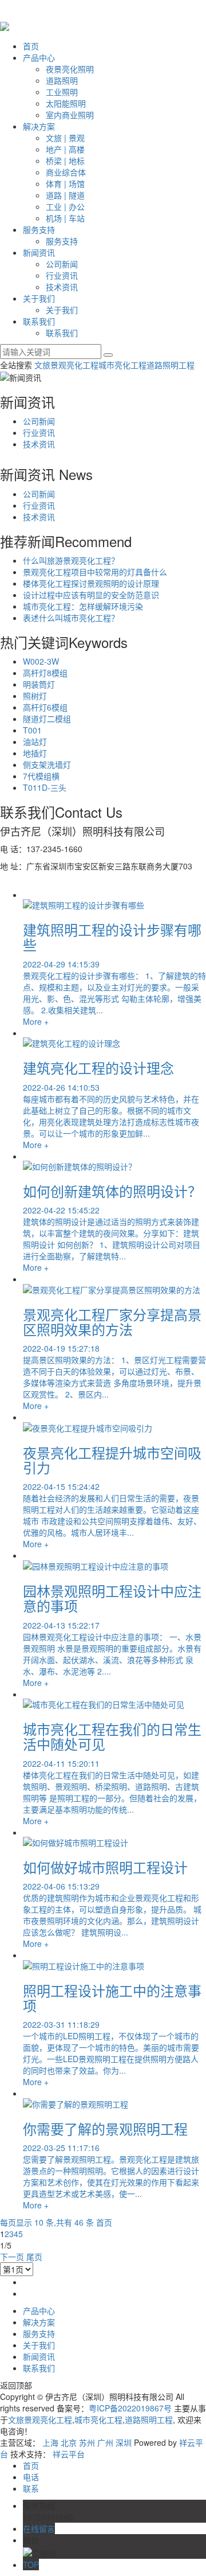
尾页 (34, 2257)
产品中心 (39, 57)
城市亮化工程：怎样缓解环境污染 (83, 606)
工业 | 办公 (65, 206)
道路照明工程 (171, 365)
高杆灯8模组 (45, 673)
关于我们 (39, 298)
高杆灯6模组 (45, 707)
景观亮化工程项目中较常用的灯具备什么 (95, 572)
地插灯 (35, 753)
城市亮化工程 (122, 365)
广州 (105, 2442)
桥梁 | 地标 (65, 161)
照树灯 (35, 696)
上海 (50, 2442)
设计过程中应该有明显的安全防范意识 (91, 595)
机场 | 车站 (65, 218)
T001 (32, 730)
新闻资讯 (39, 252)
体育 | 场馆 (65, 184)
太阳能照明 (66, 103)
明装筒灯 (39, 684)
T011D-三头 (45, 787)
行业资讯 (62, 275)
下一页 (12, 2257)
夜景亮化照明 (70, 69)
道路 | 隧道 (65, 195)
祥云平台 (69, 2454)
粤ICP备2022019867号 (130, 2408)
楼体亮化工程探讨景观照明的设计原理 (91, 583)
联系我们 (39, 321)
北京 (69, 2442)
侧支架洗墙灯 (47, 764)
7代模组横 (41, 776)
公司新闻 (62, 264)
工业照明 (62, 92)
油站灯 (35, 741)
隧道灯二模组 (47, 719)
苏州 (87, 2442)
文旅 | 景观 (65, 138)
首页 (31, 46)
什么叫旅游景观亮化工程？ (71, 560)
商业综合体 (66, 172)
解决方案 (39, 126)
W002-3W (41, 661)
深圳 (124, 2442)
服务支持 (39, 229)
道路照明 (62, 80)
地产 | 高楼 (65, 149)
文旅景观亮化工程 (66, 365)
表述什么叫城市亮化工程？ (71, 618)
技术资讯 (62, 287)
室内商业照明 (70, 115)
